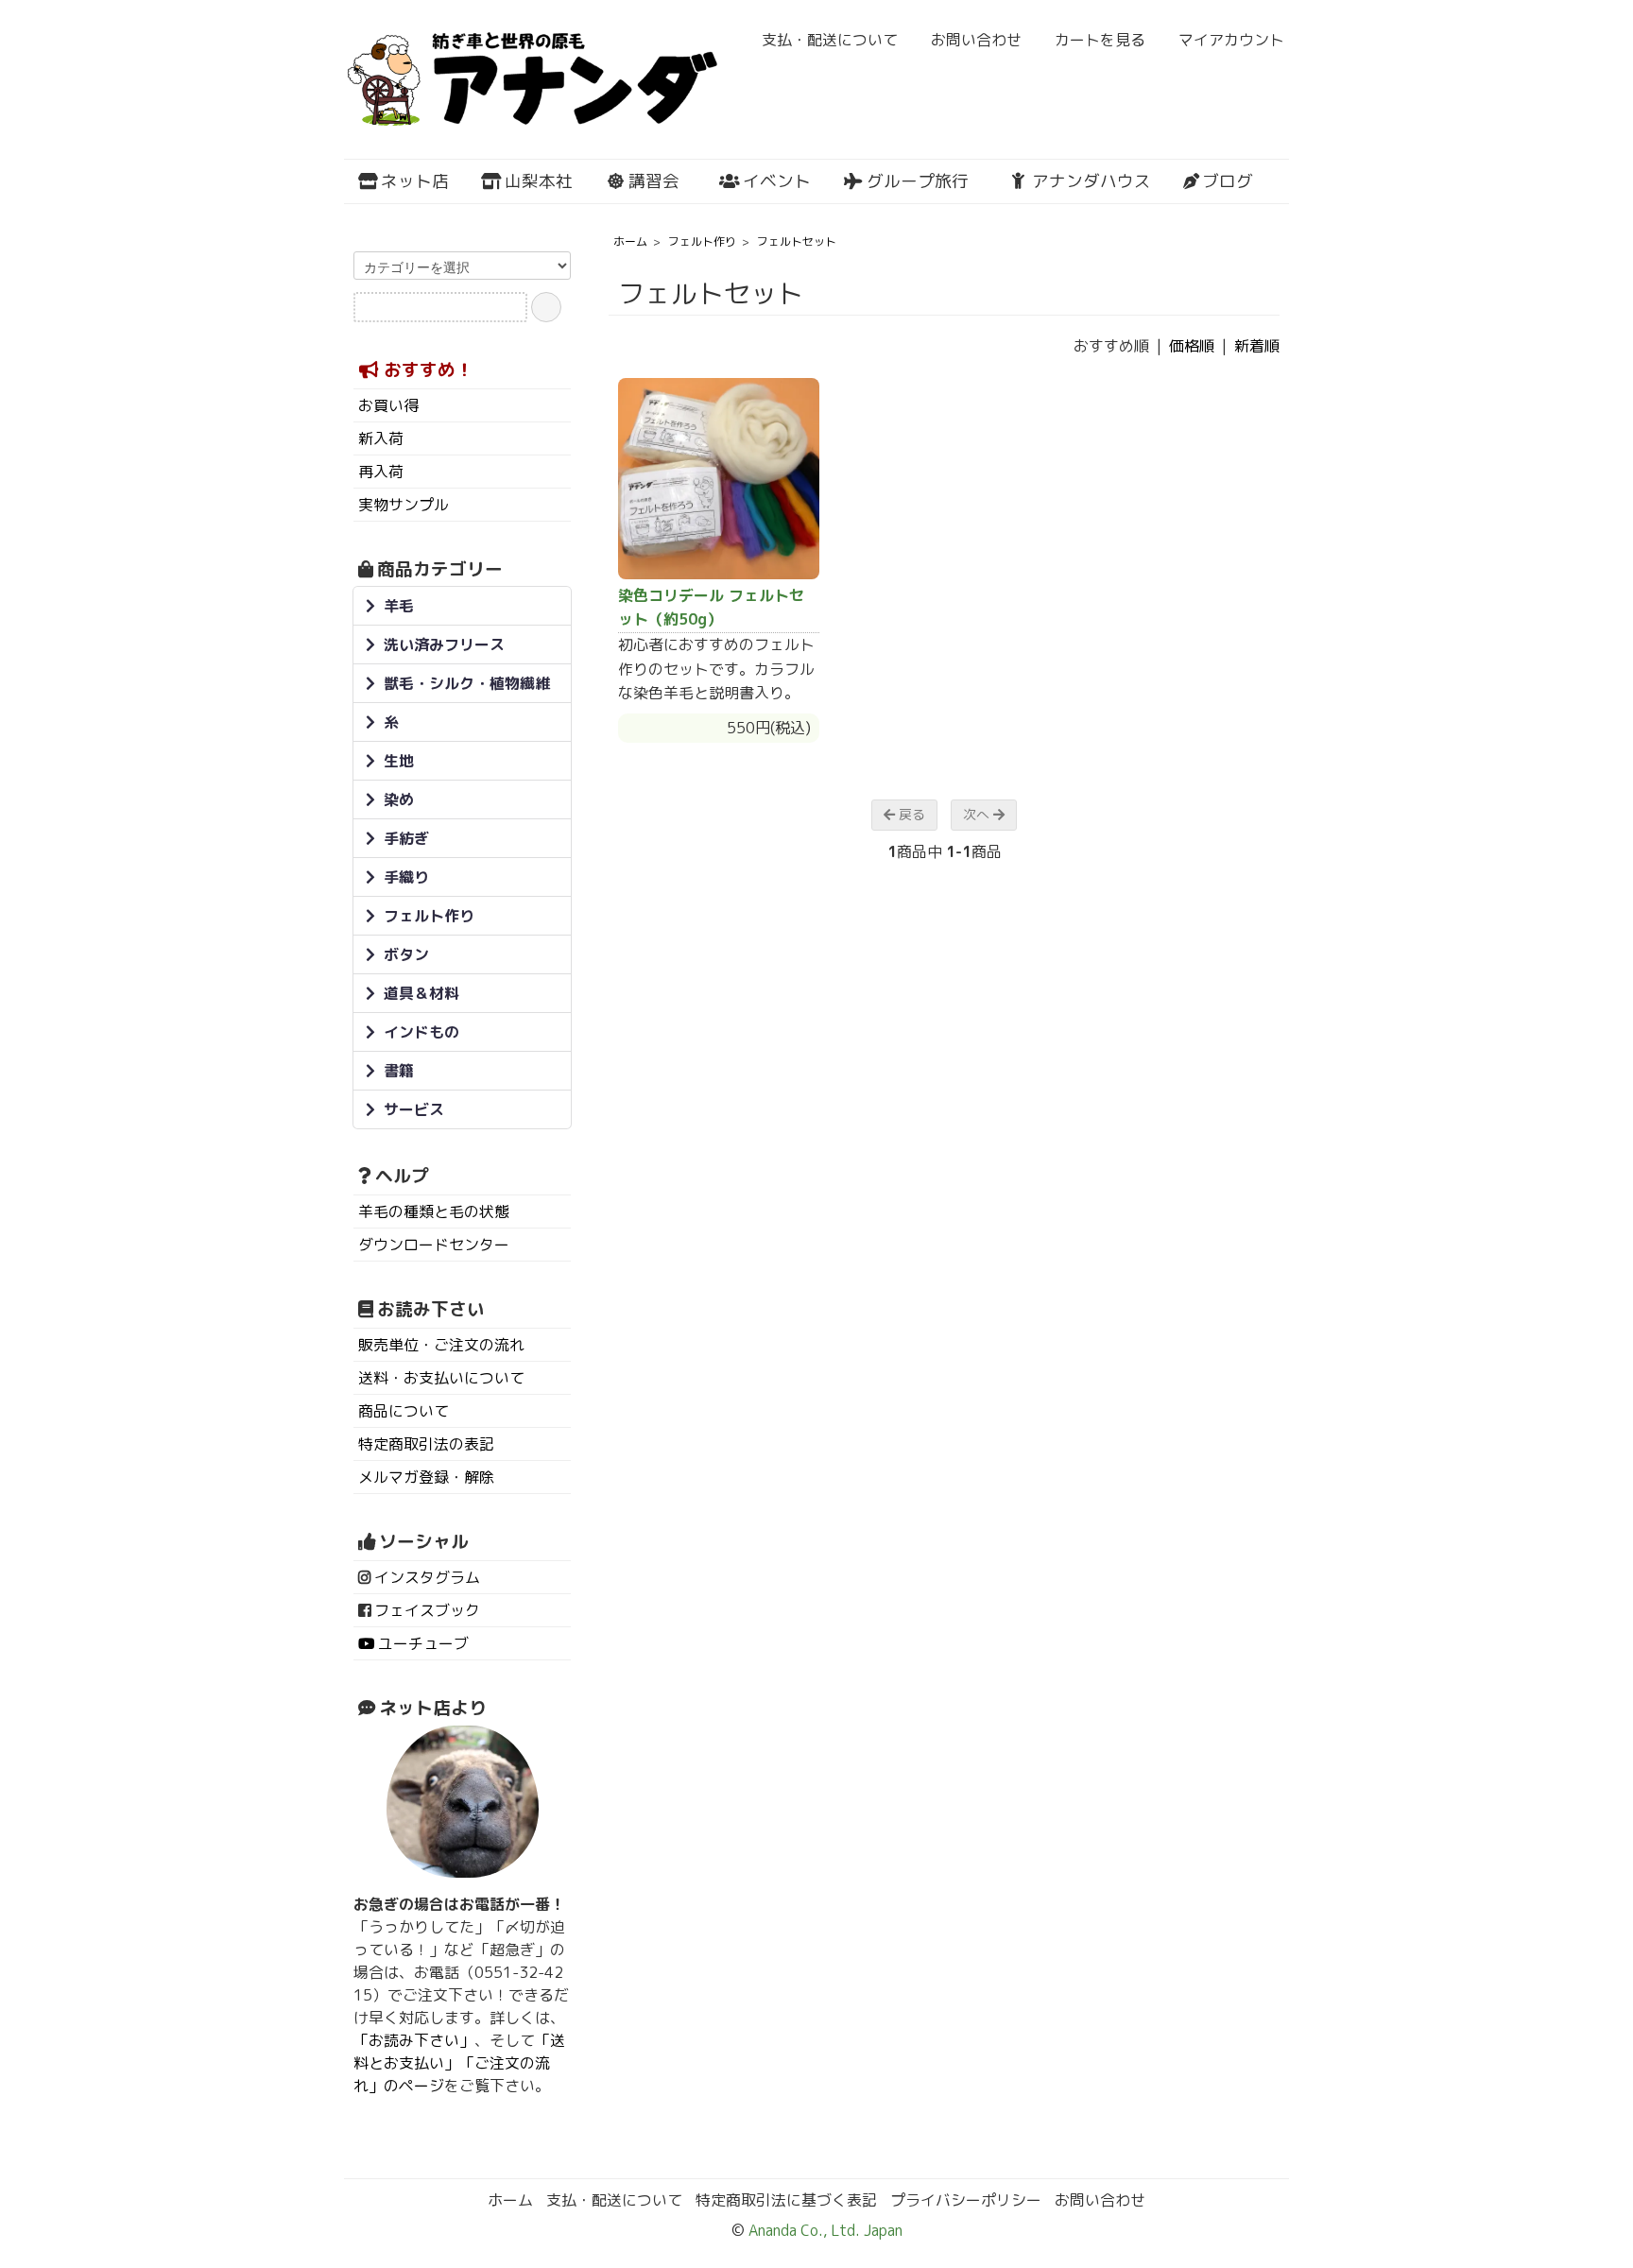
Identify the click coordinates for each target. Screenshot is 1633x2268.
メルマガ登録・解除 (426, 1477)
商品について (404, 1411)
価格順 (1192, 346)
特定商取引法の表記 (426, 1444)
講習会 (654, 181)
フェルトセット (797, 241)
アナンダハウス (1092, 181)
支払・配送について (830, 40)
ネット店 (415, 181)
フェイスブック (427, 1610)
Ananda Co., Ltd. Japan (824, 2230)
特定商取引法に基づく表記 (786, 2200)
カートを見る (1100, 40)
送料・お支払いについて (441, 1378)
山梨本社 (539, 181)
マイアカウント (1231, 40)
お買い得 (388, 405)
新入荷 (381, 438)
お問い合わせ (976, 40)
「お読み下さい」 (414, 2040)
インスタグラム (427, 1577)
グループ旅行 (918, 181)
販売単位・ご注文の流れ (441, 1345)
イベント (777, 181)
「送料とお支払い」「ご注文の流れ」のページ (459, 2063)
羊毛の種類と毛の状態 (434, 1211)
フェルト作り (702, 241)
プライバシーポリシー (966, 2200)
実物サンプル (404, 505)
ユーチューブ (423, 1643)
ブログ (1228, 181)
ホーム (630, 241)
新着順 (1257, 346)
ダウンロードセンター (434, 1245)
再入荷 (381, 472)
